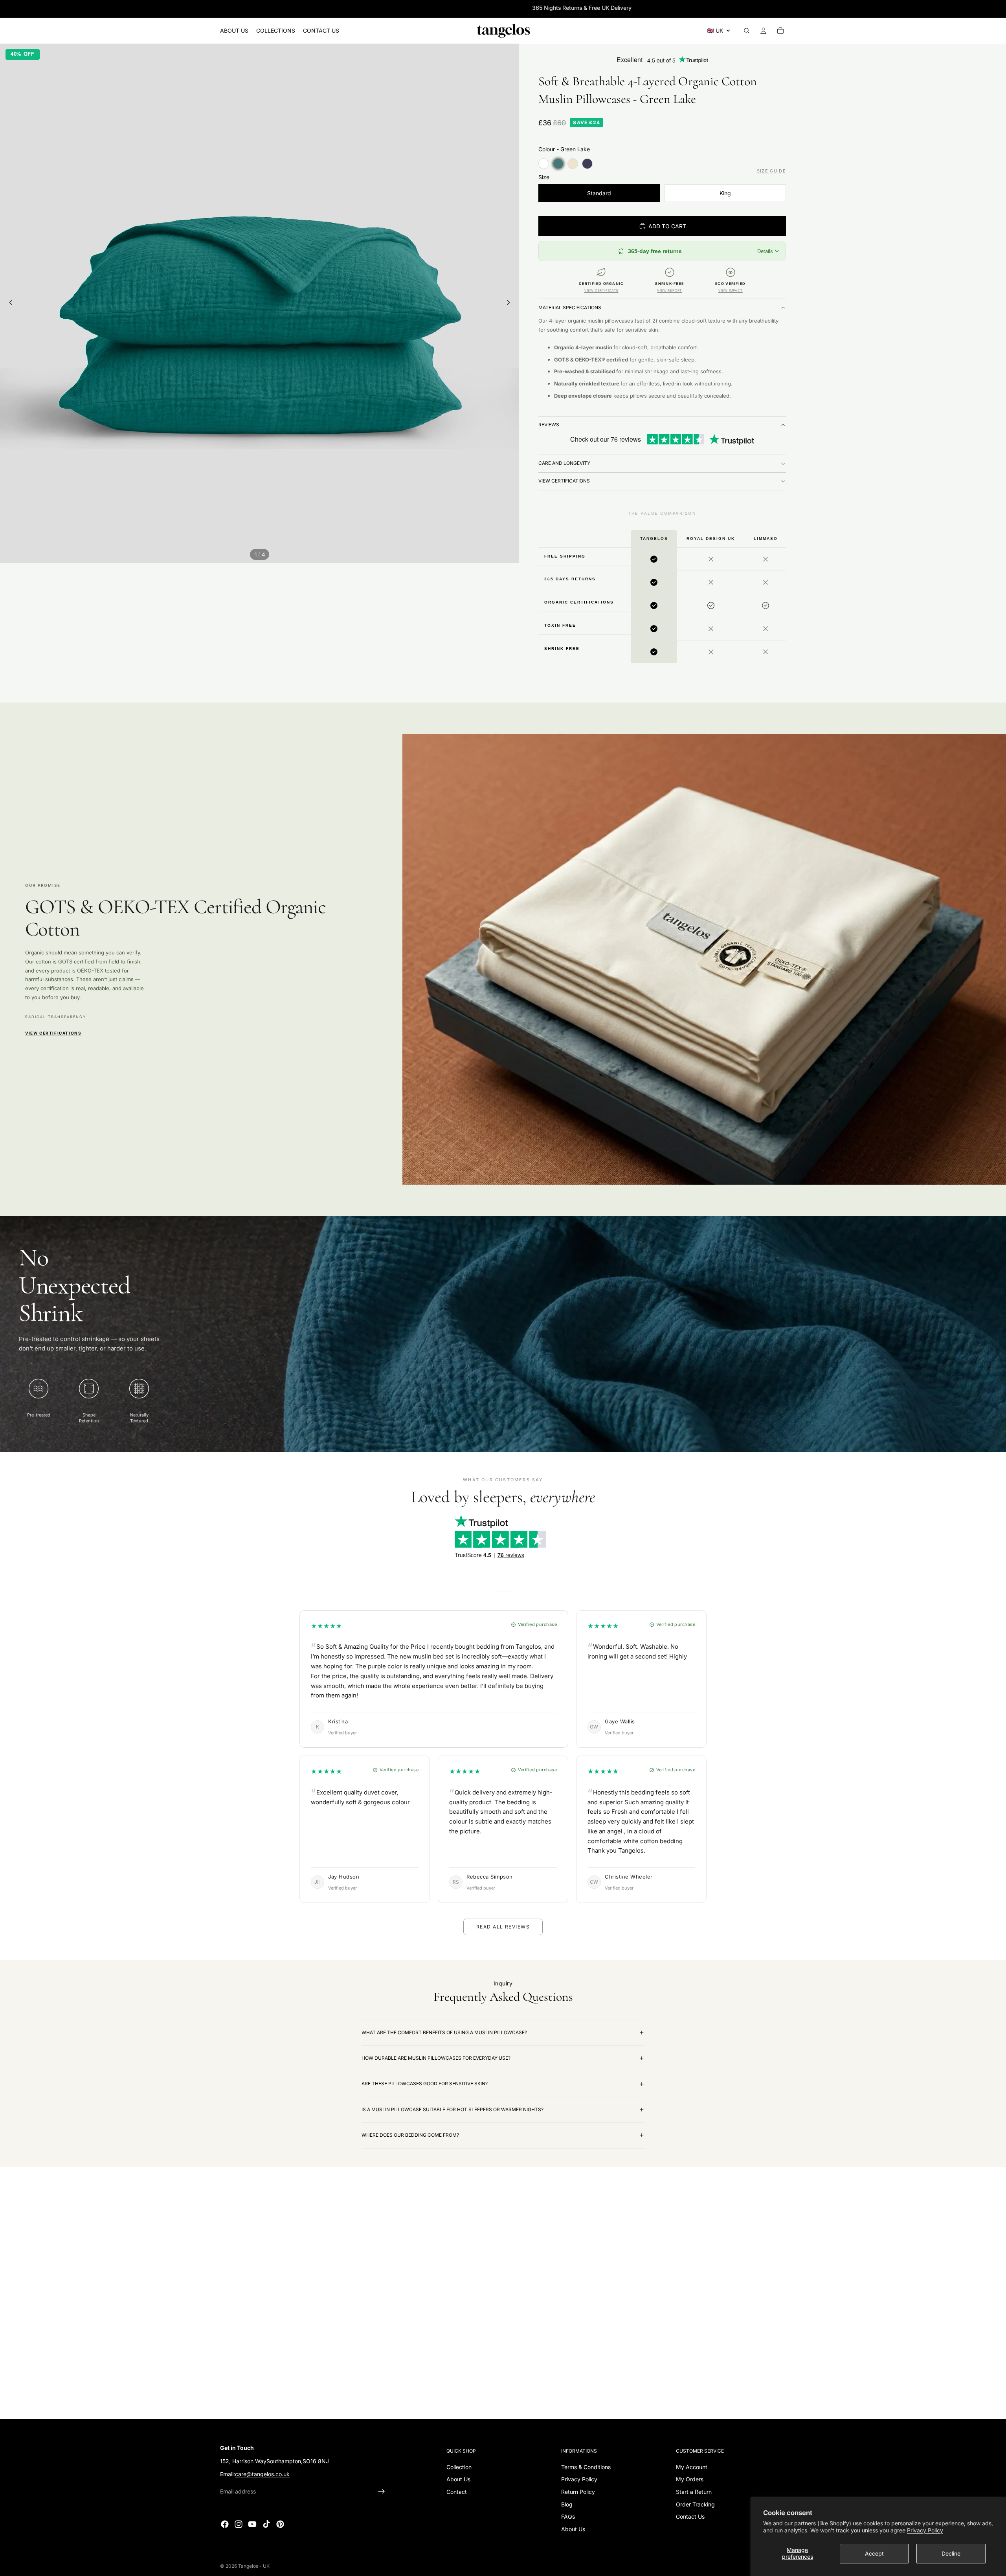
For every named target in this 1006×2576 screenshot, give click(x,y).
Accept (874, 2553)
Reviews (549, 425)
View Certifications (564, 481)
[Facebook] (225, 2524)
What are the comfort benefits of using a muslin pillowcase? (444, 2032)
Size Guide (771, 171)
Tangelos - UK (254, 2566)
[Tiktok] (266, 2524)
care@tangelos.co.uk (262, 2474)
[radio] (544, 164)
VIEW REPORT (669, 290)
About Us (458, 2479)
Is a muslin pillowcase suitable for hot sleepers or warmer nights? (453, 2109)
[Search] (747, 31)
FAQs (568, 2516)
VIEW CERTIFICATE (601, 290)
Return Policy (578, 2492)
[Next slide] (510, 303)
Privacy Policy (925, 2530)
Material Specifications (570, 307)
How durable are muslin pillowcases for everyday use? (436, 2058)
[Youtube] (252, 2524)
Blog (567, 2504)
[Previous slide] (9, 303)
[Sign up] (382, 2491)
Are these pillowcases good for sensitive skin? (425, 2083)
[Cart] (780, 31)
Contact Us (690, 2516)
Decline (951, 2553)
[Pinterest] (280, 2524)
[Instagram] (239, 2524)
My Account (692, 2467)
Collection (459, 2467)
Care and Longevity (564, 463)
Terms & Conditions (586, 2467)
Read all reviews (503, 1927)
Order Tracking (695, 2504)
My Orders (690, 2479)
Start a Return (694, 2492)
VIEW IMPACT (731, 290)
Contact (457, 2492)
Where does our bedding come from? (410, 2135)
